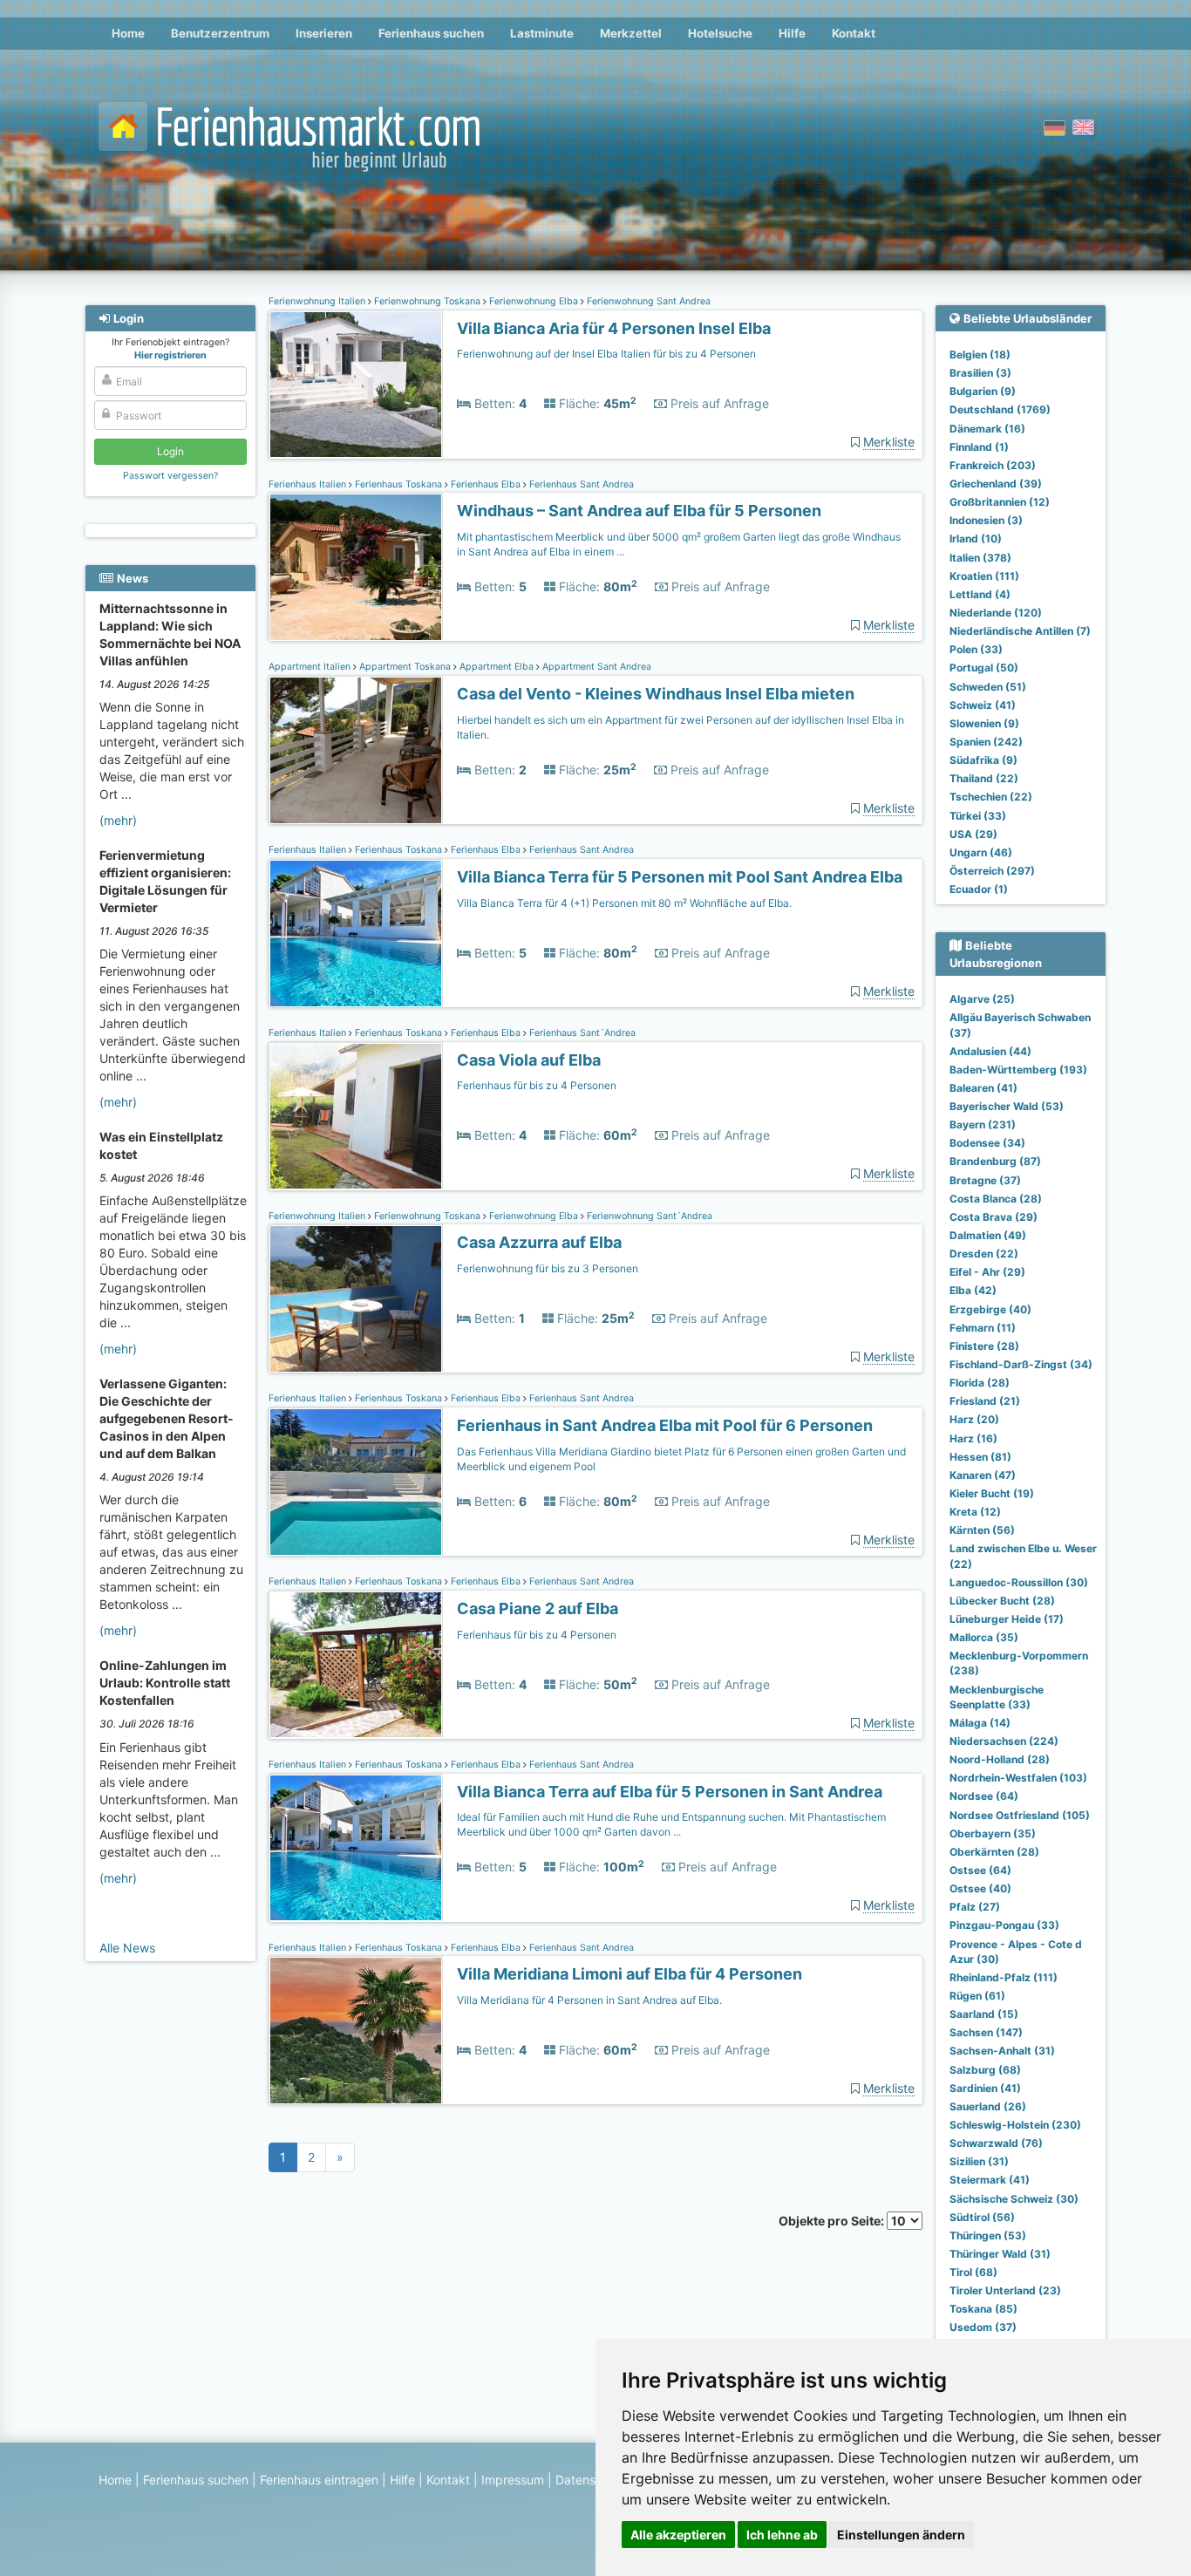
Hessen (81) (980, 1457)
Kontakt (854, 33)
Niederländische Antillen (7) (1020, 631)
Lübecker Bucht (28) (1002, 1601)
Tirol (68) (973, 2272)
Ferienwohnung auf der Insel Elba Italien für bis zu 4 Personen (606, 354)
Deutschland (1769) (1000, 409)
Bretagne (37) (985, 1180)
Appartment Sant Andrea (595, 667)
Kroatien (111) (984, 576)
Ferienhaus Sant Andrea (580, 484)
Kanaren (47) (983, 1475)
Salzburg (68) (985, 2070)
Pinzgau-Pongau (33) (1004, 1925)
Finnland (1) (979, 447)
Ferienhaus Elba (486, 484)
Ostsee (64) (980, 1870)
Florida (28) (980, 1383)
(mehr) (118, 820)
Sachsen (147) (986, 2032)
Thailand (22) (984, 778)
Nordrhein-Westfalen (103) (1018, 1778)
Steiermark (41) (990, 2180)
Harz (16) (973, 1438)
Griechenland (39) (996, 484)
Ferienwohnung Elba (534, 301)
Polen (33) (976, 649)
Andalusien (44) (990, 1051)
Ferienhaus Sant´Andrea (581, 1033)
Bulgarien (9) (983, 391)
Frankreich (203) (993, 465)
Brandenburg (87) (995, 1161)
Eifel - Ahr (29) (987, 1272)
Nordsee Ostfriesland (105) (1020, 1815)
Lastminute (542, 33)
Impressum (513, 2480)
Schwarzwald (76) (996, 2143)
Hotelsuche (720, 33)
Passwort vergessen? (170, 476)
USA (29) (973, 834)
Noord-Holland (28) (1000, 1759)
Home (128, 33)
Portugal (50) (984, 668)
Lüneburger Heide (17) (1007, 1619)
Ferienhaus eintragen (319, 2480)
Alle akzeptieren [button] (678, 2535)
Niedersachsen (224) (1004, 1741)
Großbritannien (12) (1000, 502)
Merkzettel (631, 33)
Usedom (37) (983, 2327)
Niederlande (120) (996, 613)
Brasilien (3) (980, 373)
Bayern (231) (983, 1124)
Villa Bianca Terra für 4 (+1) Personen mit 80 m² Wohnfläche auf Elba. (624, 903)
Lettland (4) (980, 594)
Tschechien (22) (991, 797)
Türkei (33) (978, 816)
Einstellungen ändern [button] (901, 2535)
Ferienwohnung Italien (318, 301)
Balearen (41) (983, 1088)
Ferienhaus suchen (431, 33)
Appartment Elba (497, 667)
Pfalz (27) (975, 1907)
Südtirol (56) (982, 2217)
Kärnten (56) (982, 1530)
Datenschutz (592, 2480)
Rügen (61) (977, 1996)
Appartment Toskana (405, 667)
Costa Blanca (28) (996, 1199)
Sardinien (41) (985, 2088)
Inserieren (324, 33)
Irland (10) (976, 538)
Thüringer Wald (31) (1000, 2254)
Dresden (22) (984, 1254)
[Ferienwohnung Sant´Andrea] (356, 1299)
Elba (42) (973, 1290)
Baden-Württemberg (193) (1018, 1070)
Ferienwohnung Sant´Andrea (648, 1216)
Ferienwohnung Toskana (427, 301)
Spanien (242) (986, 742)
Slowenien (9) (984, 723)
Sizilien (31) (979, 2161)
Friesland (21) (985, 1401)
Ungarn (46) (981, 852)
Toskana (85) (983, 2309)
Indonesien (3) (986, 520)
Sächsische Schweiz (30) (1014, 2199)
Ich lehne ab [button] (782, 2535)
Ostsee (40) (980, 1888)
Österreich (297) (992, 871)
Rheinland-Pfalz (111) (1004, 1977)
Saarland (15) (984, 2014)
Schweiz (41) (983, 705)
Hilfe (792, 33)
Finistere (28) (984, 1346)
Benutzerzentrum (220, 33)
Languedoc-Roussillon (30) (1019, 1582)
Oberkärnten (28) (994, 1852)
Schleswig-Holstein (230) (1015, 2125)
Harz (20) (974, 1419)
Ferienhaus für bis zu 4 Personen (537, 1085)
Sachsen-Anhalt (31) (1002, 2051)
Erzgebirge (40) (990, 1309)
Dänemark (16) (987, 429)
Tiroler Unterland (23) (1005, 2290)
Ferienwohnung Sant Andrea (647, 301)
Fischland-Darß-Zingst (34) (1021, 1364)
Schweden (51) (988, 687)
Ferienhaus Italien (309, 484)
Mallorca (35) (984, 1637)
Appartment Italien (311, 667)
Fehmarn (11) (983, 1328)
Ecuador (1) (979, 889)
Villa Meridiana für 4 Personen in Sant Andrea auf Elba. (589, 2000)
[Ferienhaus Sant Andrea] (356, 567)
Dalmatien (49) (988, 1235)
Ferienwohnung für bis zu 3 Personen (548, 1268)
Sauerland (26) (988, 2106)
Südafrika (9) (983, 760)
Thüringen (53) (988, 2235)
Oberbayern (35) (993, 1833)
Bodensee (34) (987, 1143)
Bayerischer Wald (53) (1007, 1106)
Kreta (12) (975, 1512)
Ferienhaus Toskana (398, 484)
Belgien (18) (980, 354)
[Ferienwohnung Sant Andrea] (356, 385)
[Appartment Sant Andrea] (356, 750)
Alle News (127, 1948)
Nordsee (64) (984, 1796)
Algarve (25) (982, 999)
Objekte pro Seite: (833, 2221)
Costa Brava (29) (994, 1217)
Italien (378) (980, 558)
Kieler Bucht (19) (992, 1493)
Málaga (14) (980, 1723)
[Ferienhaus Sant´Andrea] (356, 1117)
